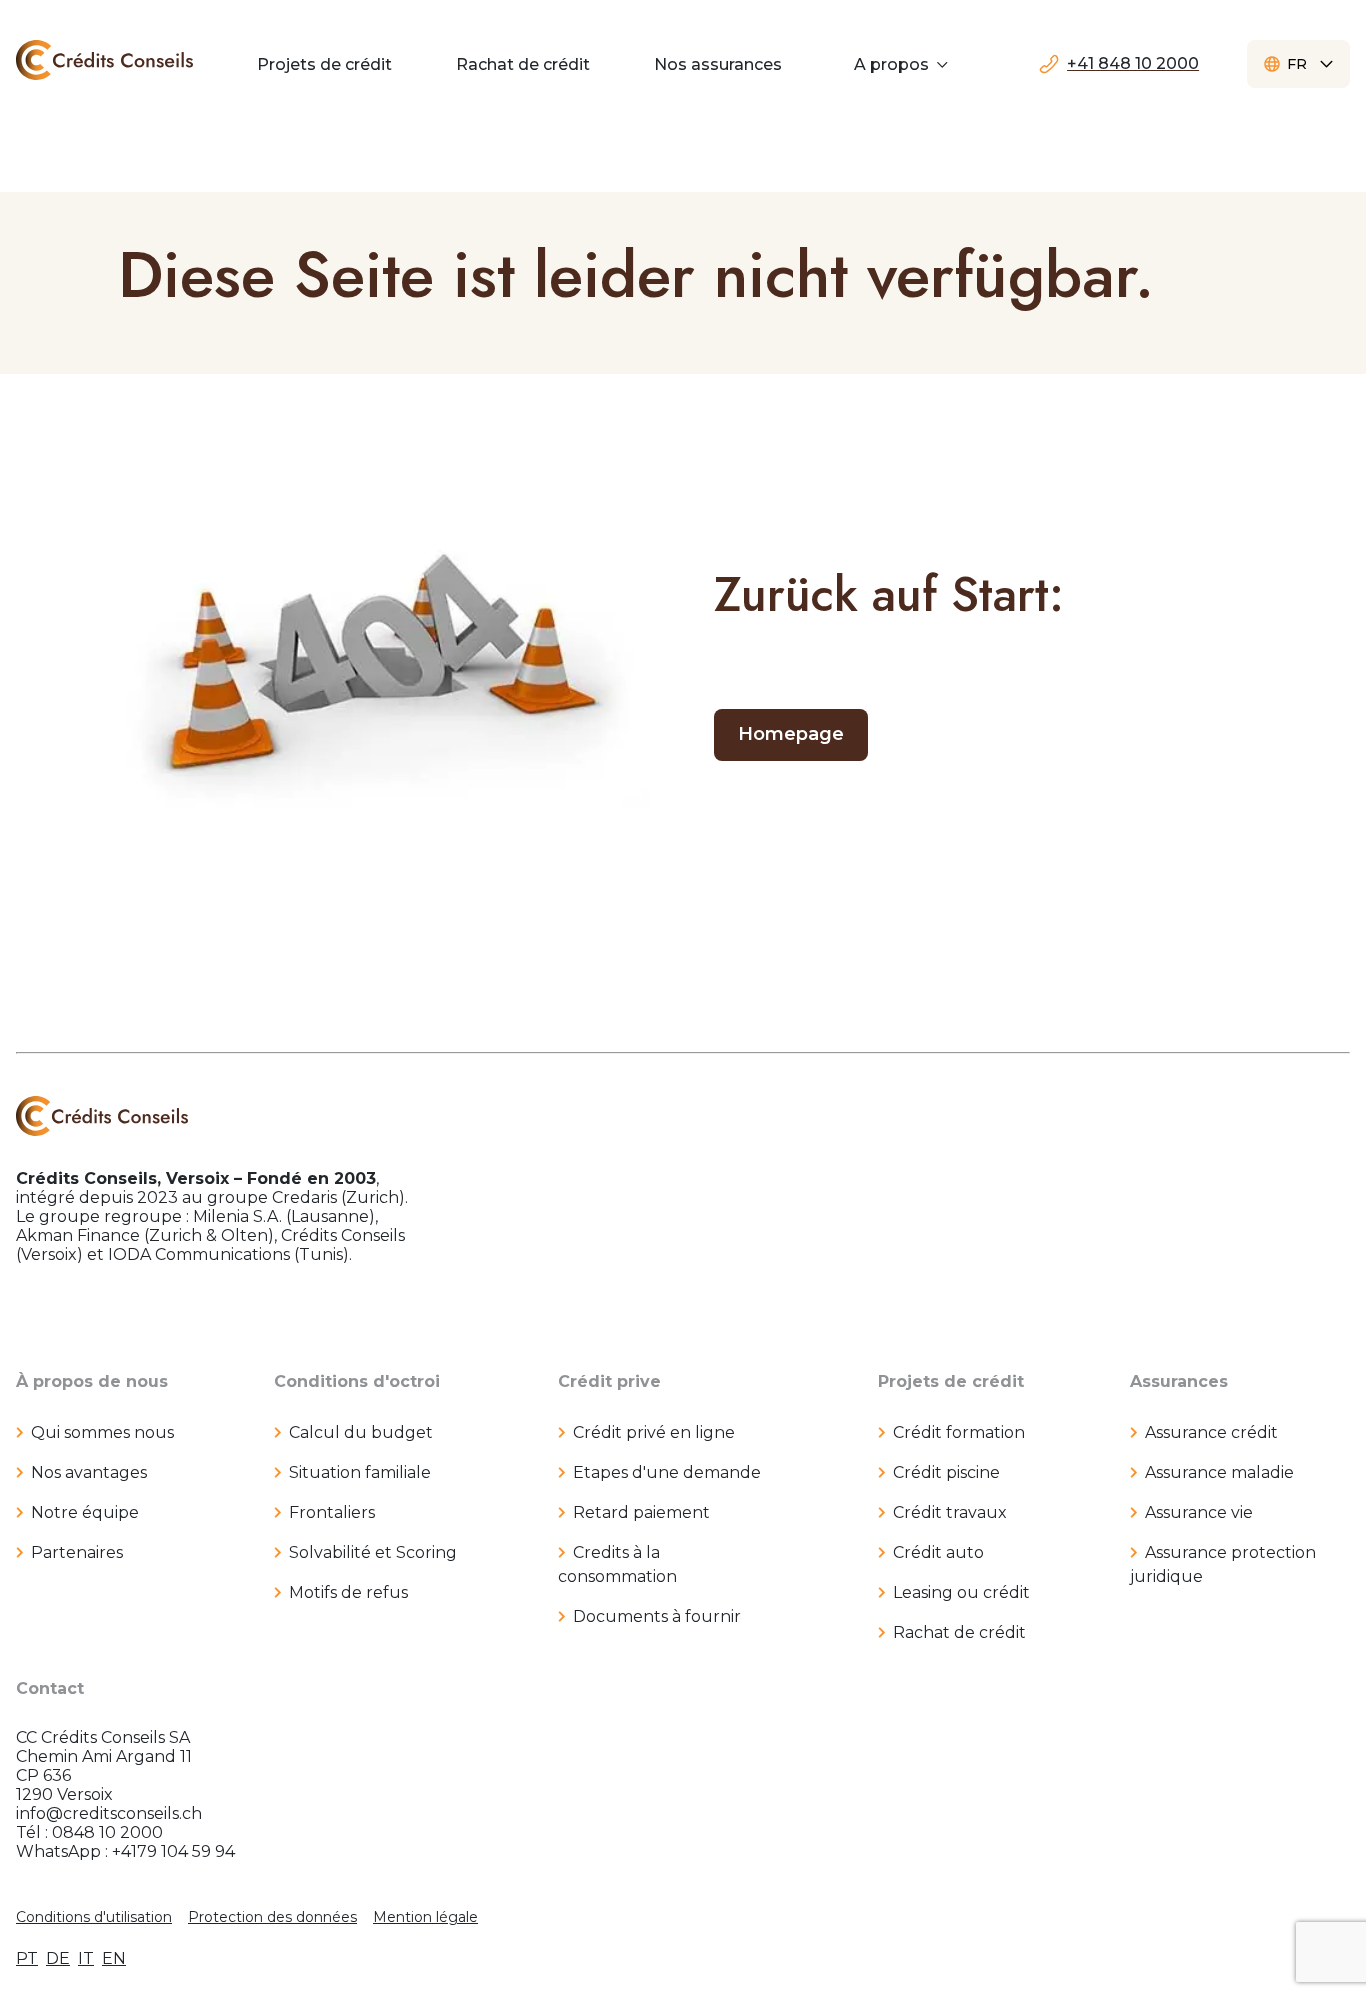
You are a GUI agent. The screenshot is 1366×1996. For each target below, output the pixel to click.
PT (27, 1958)
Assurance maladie (1219, 1472)
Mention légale (425, 1917)
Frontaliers (332, 1512)
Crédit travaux (950, 1512)
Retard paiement (641, 1512)
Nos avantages (89, 1472)
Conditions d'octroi (357, 1381)
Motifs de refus (348, 1592)
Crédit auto (938, 1552)
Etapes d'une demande (667, 1472)
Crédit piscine (946, 1472)
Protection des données (272, 1917)
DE (58, 1958)
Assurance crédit (1211, 1432)
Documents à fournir (657, 1616)
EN (114, 1958)
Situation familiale (360, 1472)
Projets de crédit (951, 1381)
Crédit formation (959, 1432)
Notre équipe (85, 1512)
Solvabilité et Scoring (373, 1552)
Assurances (1179, 1381)
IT (86, 1958)
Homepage (791, 734)
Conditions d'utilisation (94, 1917)
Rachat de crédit (959, 1632)
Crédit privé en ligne (654, 1432)
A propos (891, 64)
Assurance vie (1199, 1512)
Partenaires (77, 1552)
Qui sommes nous (102, 1432)
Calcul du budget (361, 1432)
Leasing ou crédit (961, 1592)
